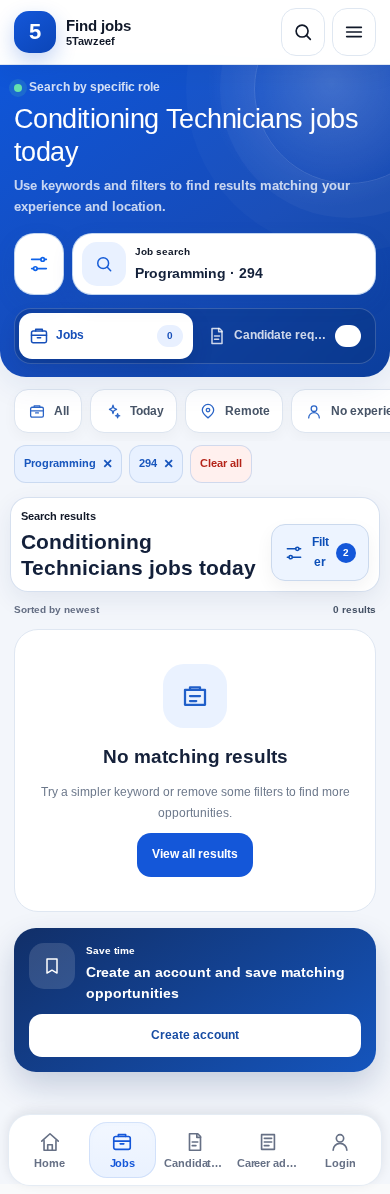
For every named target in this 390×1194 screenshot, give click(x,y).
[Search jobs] (303, 32)
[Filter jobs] (39, 264)
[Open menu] (354, 32)
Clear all (221, 463)
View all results (195, 854)
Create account (195, 1035)
